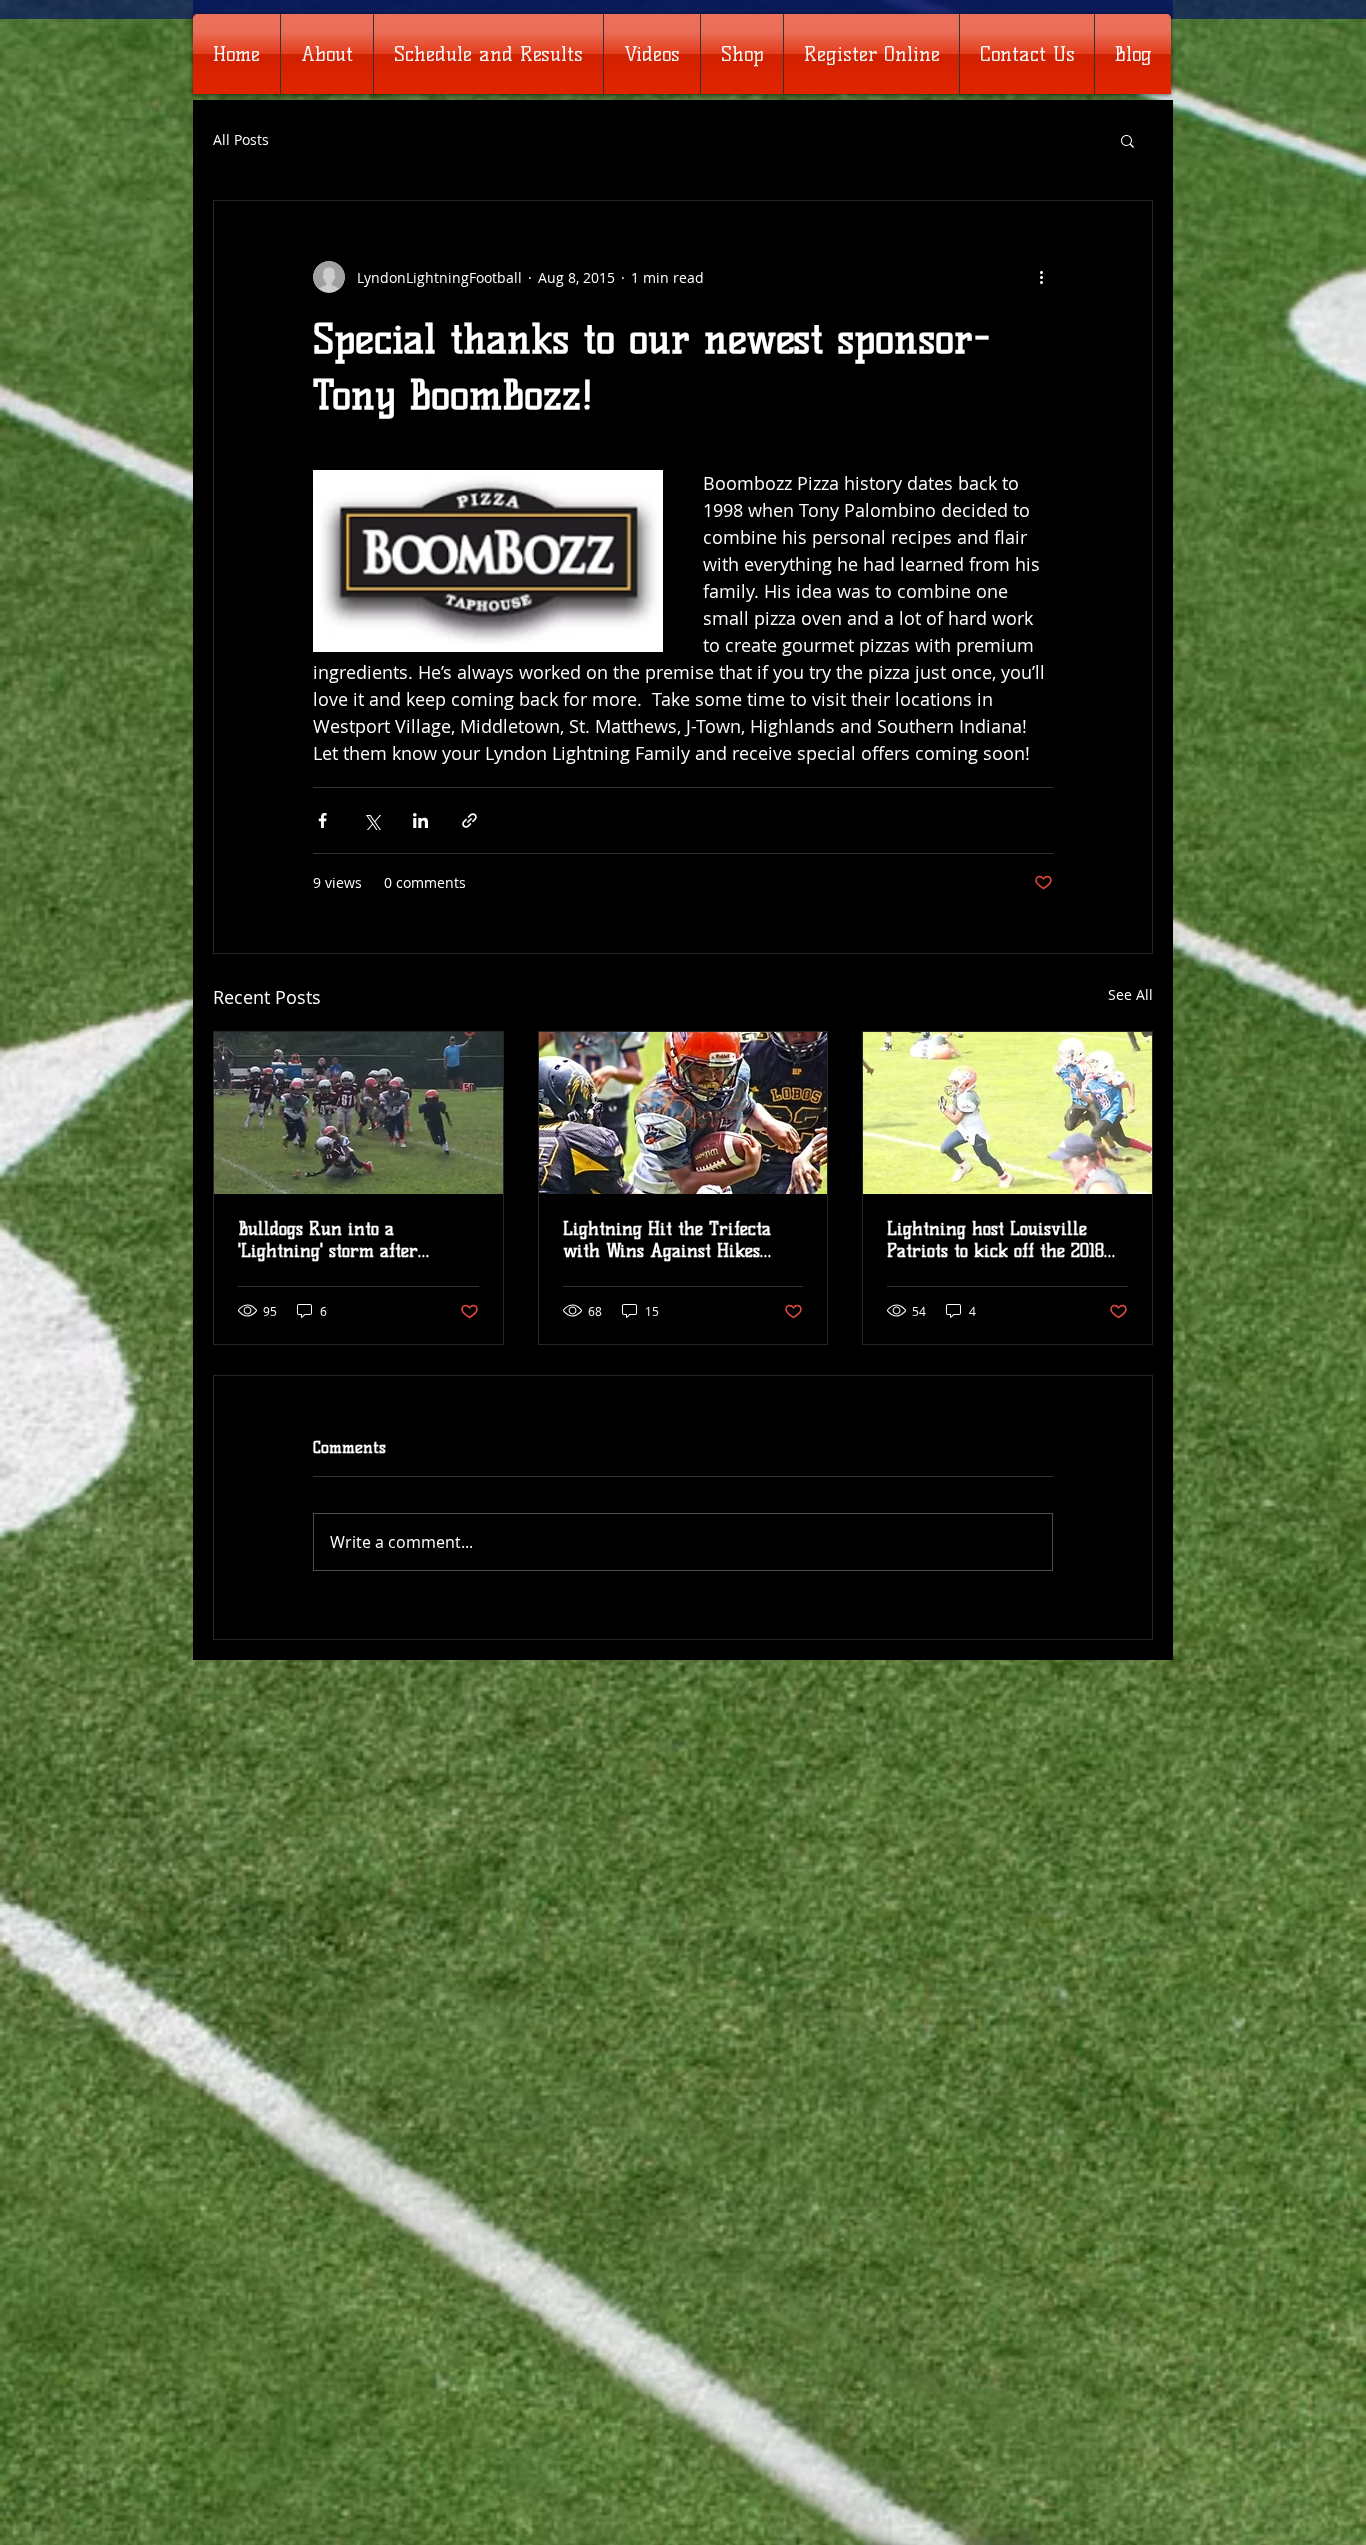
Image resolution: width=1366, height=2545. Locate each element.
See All (1130, 994)
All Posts (241, 139)
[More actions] (1041, 277)
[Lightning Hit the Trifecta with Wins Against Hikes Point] (683, 1113)
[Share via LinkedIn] (420, 820)
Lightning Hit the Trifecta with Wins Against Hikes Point (667, 1240)
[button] (1127, 140)
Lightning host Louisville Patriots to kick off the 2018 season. (995, 1240)
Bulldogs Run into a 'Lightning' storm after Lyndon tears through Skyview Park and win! (331, 1240)
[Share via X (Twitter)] (371, 820)
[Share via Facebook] (322, 820)
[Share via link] (469, 820)
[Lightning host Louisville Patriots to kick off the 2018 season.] (1007, 1113)
